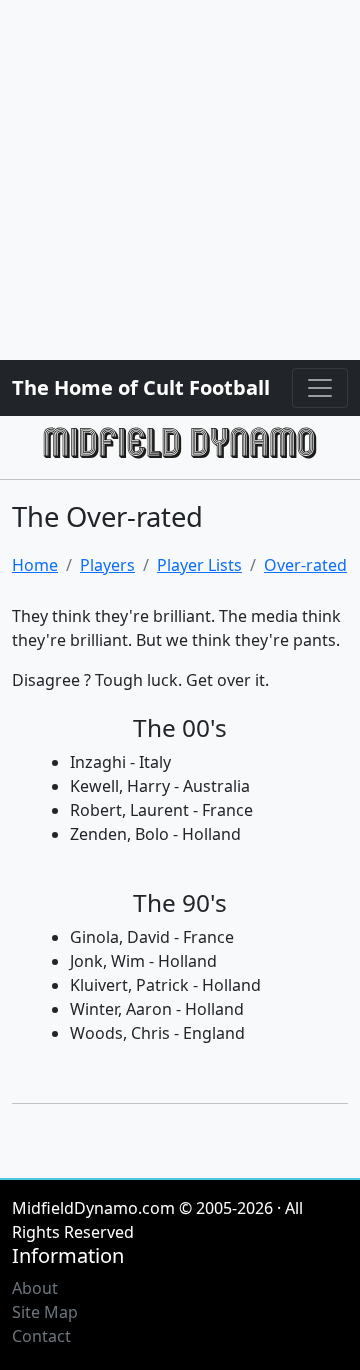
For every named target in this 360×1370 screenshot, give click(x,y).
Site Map (45, 1312)
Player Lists (199, 565)
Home (35, 565)
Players (107, 565)
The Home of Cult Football (141, 387)
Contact (41, 1336)
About (35, 1288)
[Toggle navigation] (320, 388)
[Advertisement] (180, 180)
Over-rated (305, 565)
